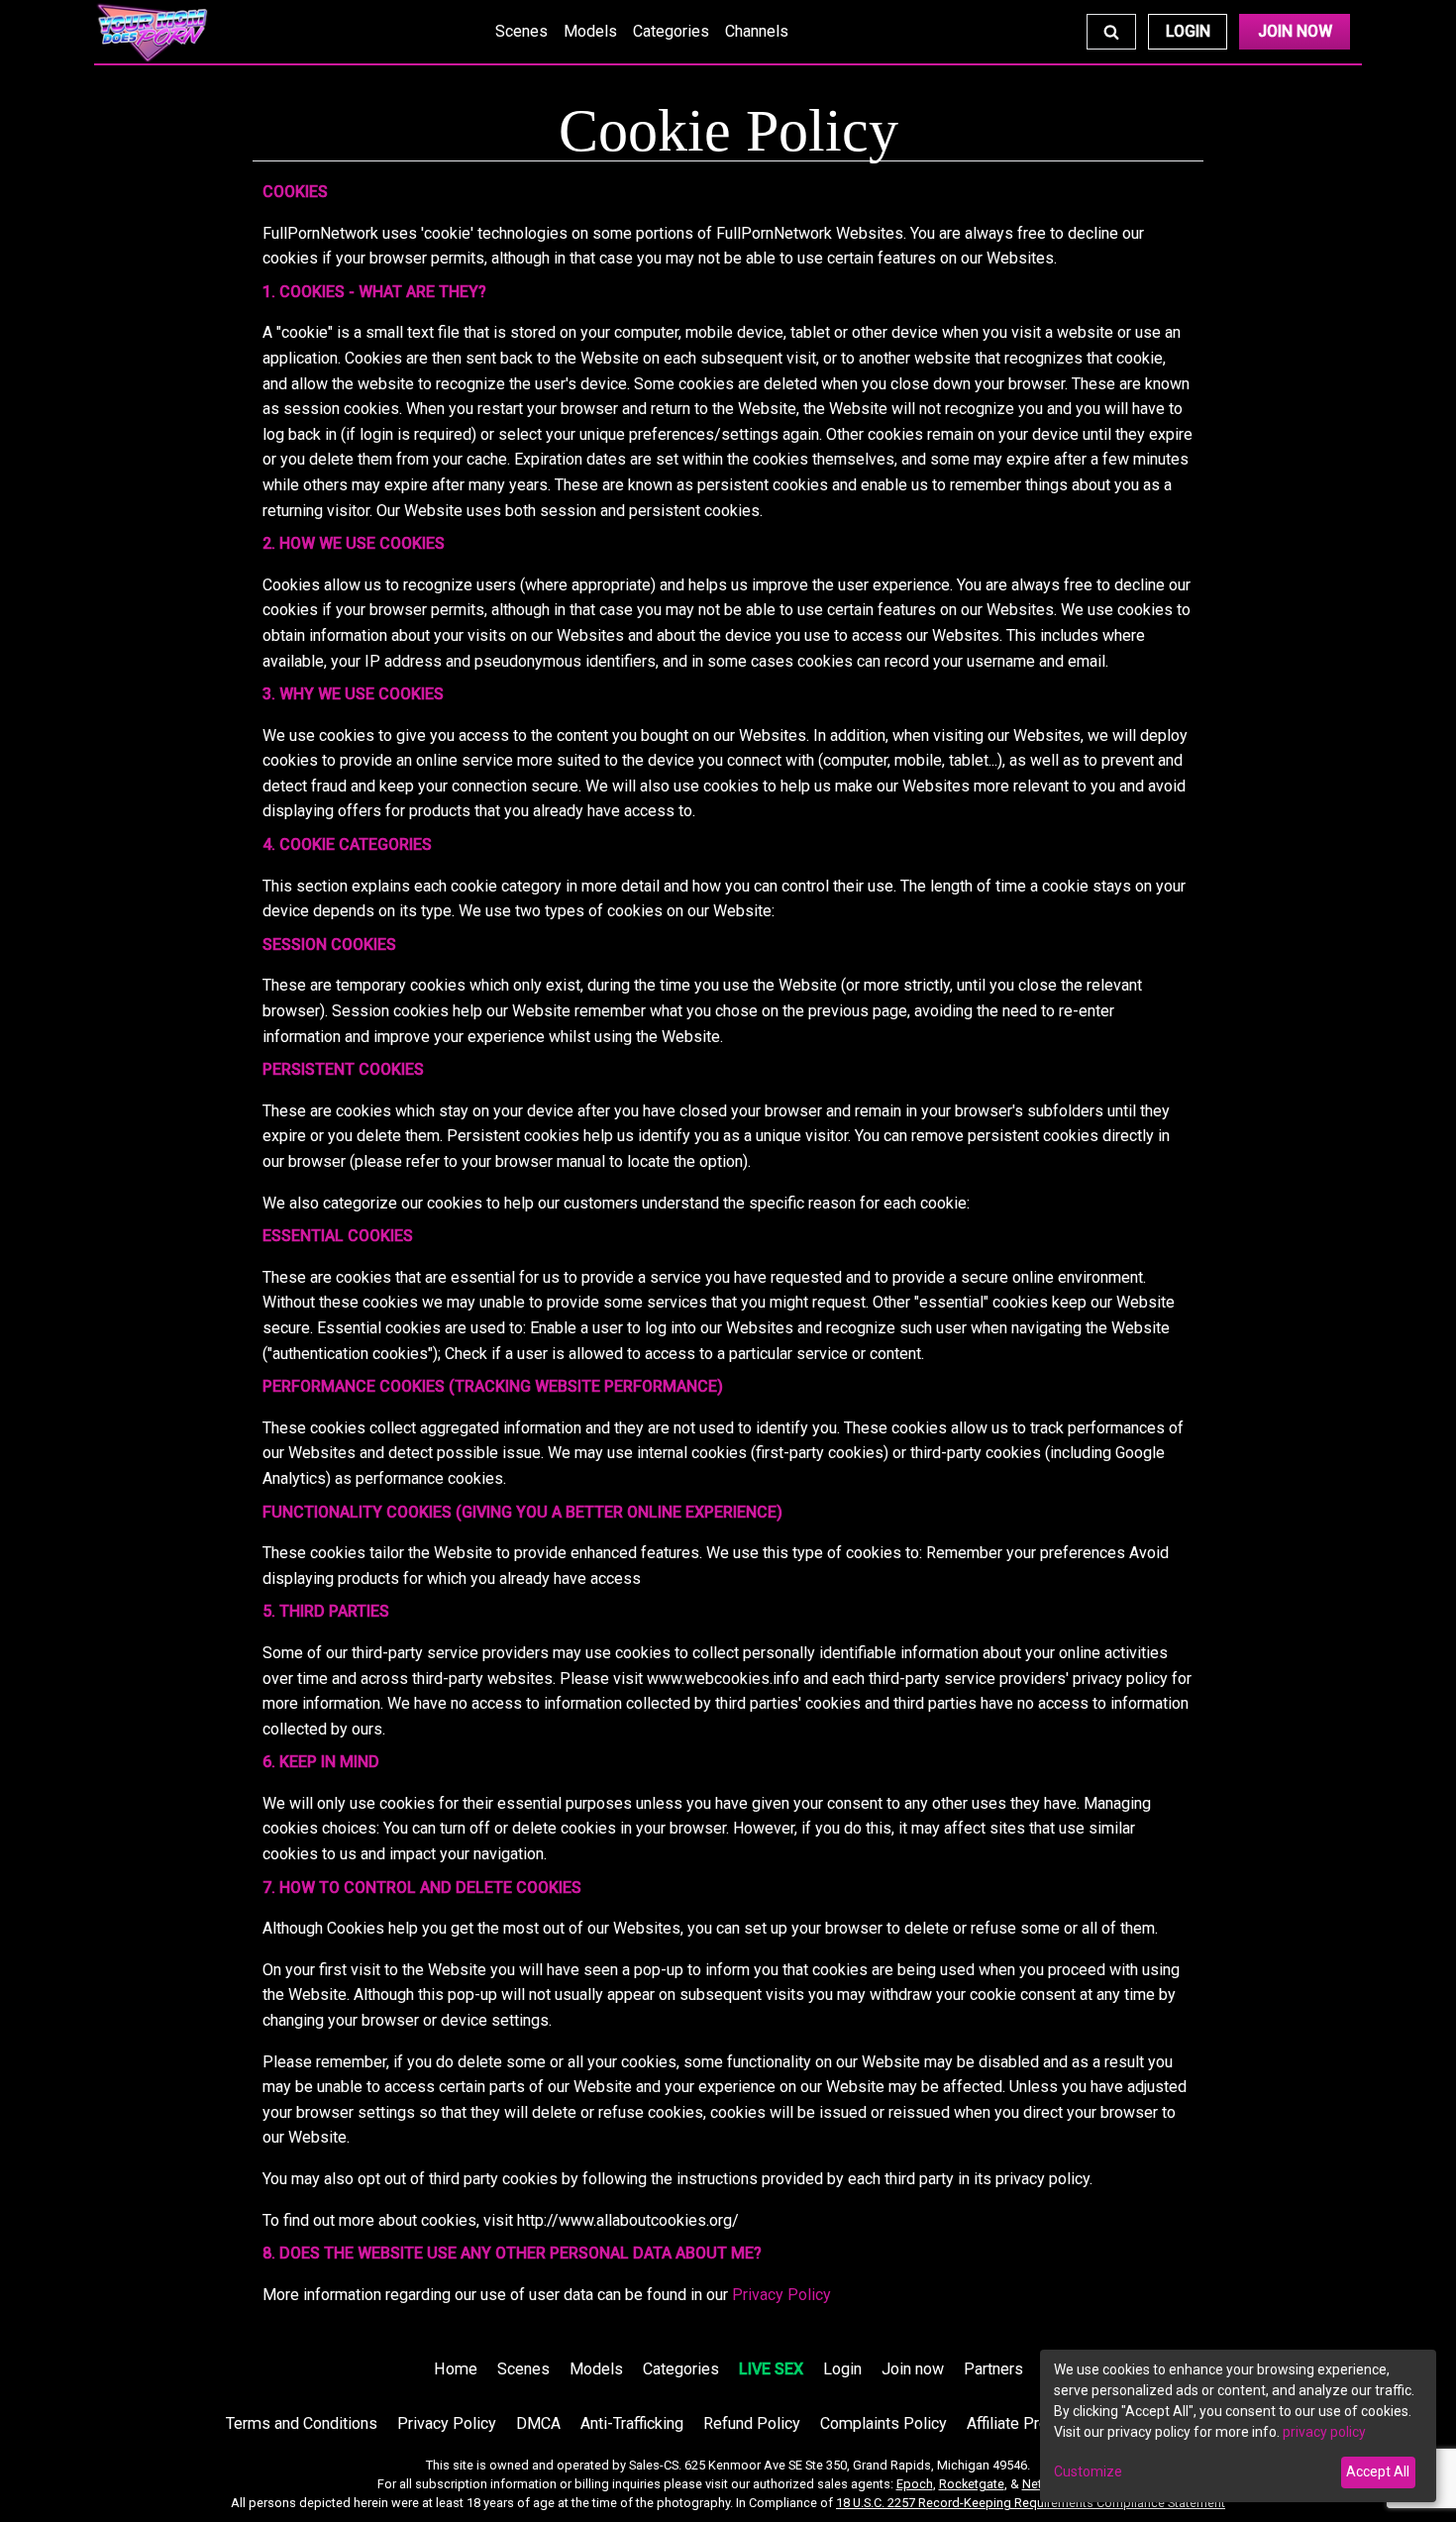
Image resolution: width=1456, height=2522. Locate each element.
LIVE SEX (771, 2369)
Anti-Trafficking (632, 2423)
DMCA (538, 2423)
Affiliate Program (1025, 2423)
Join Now (1295, 31)
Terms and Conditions (302, 2423)
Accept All (1378, 2471)
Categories (671, 31)
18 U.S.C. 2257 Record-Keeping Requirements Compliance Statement (1031, 2503)
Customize (1088, 2471)
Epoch (915, 2484)
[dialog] (1238, 2426)
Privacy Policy (781, 2295)
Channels (757, 31)
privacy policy (1324, 2432)
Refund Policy (752, 2423)
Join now (913, 2369)
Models (590, 31)
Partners (993, 2369)
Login (1188, 31)
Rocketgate (972, 2484)
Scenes (521, 31)
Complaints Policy (884, 2423)
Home (456, 2369)
